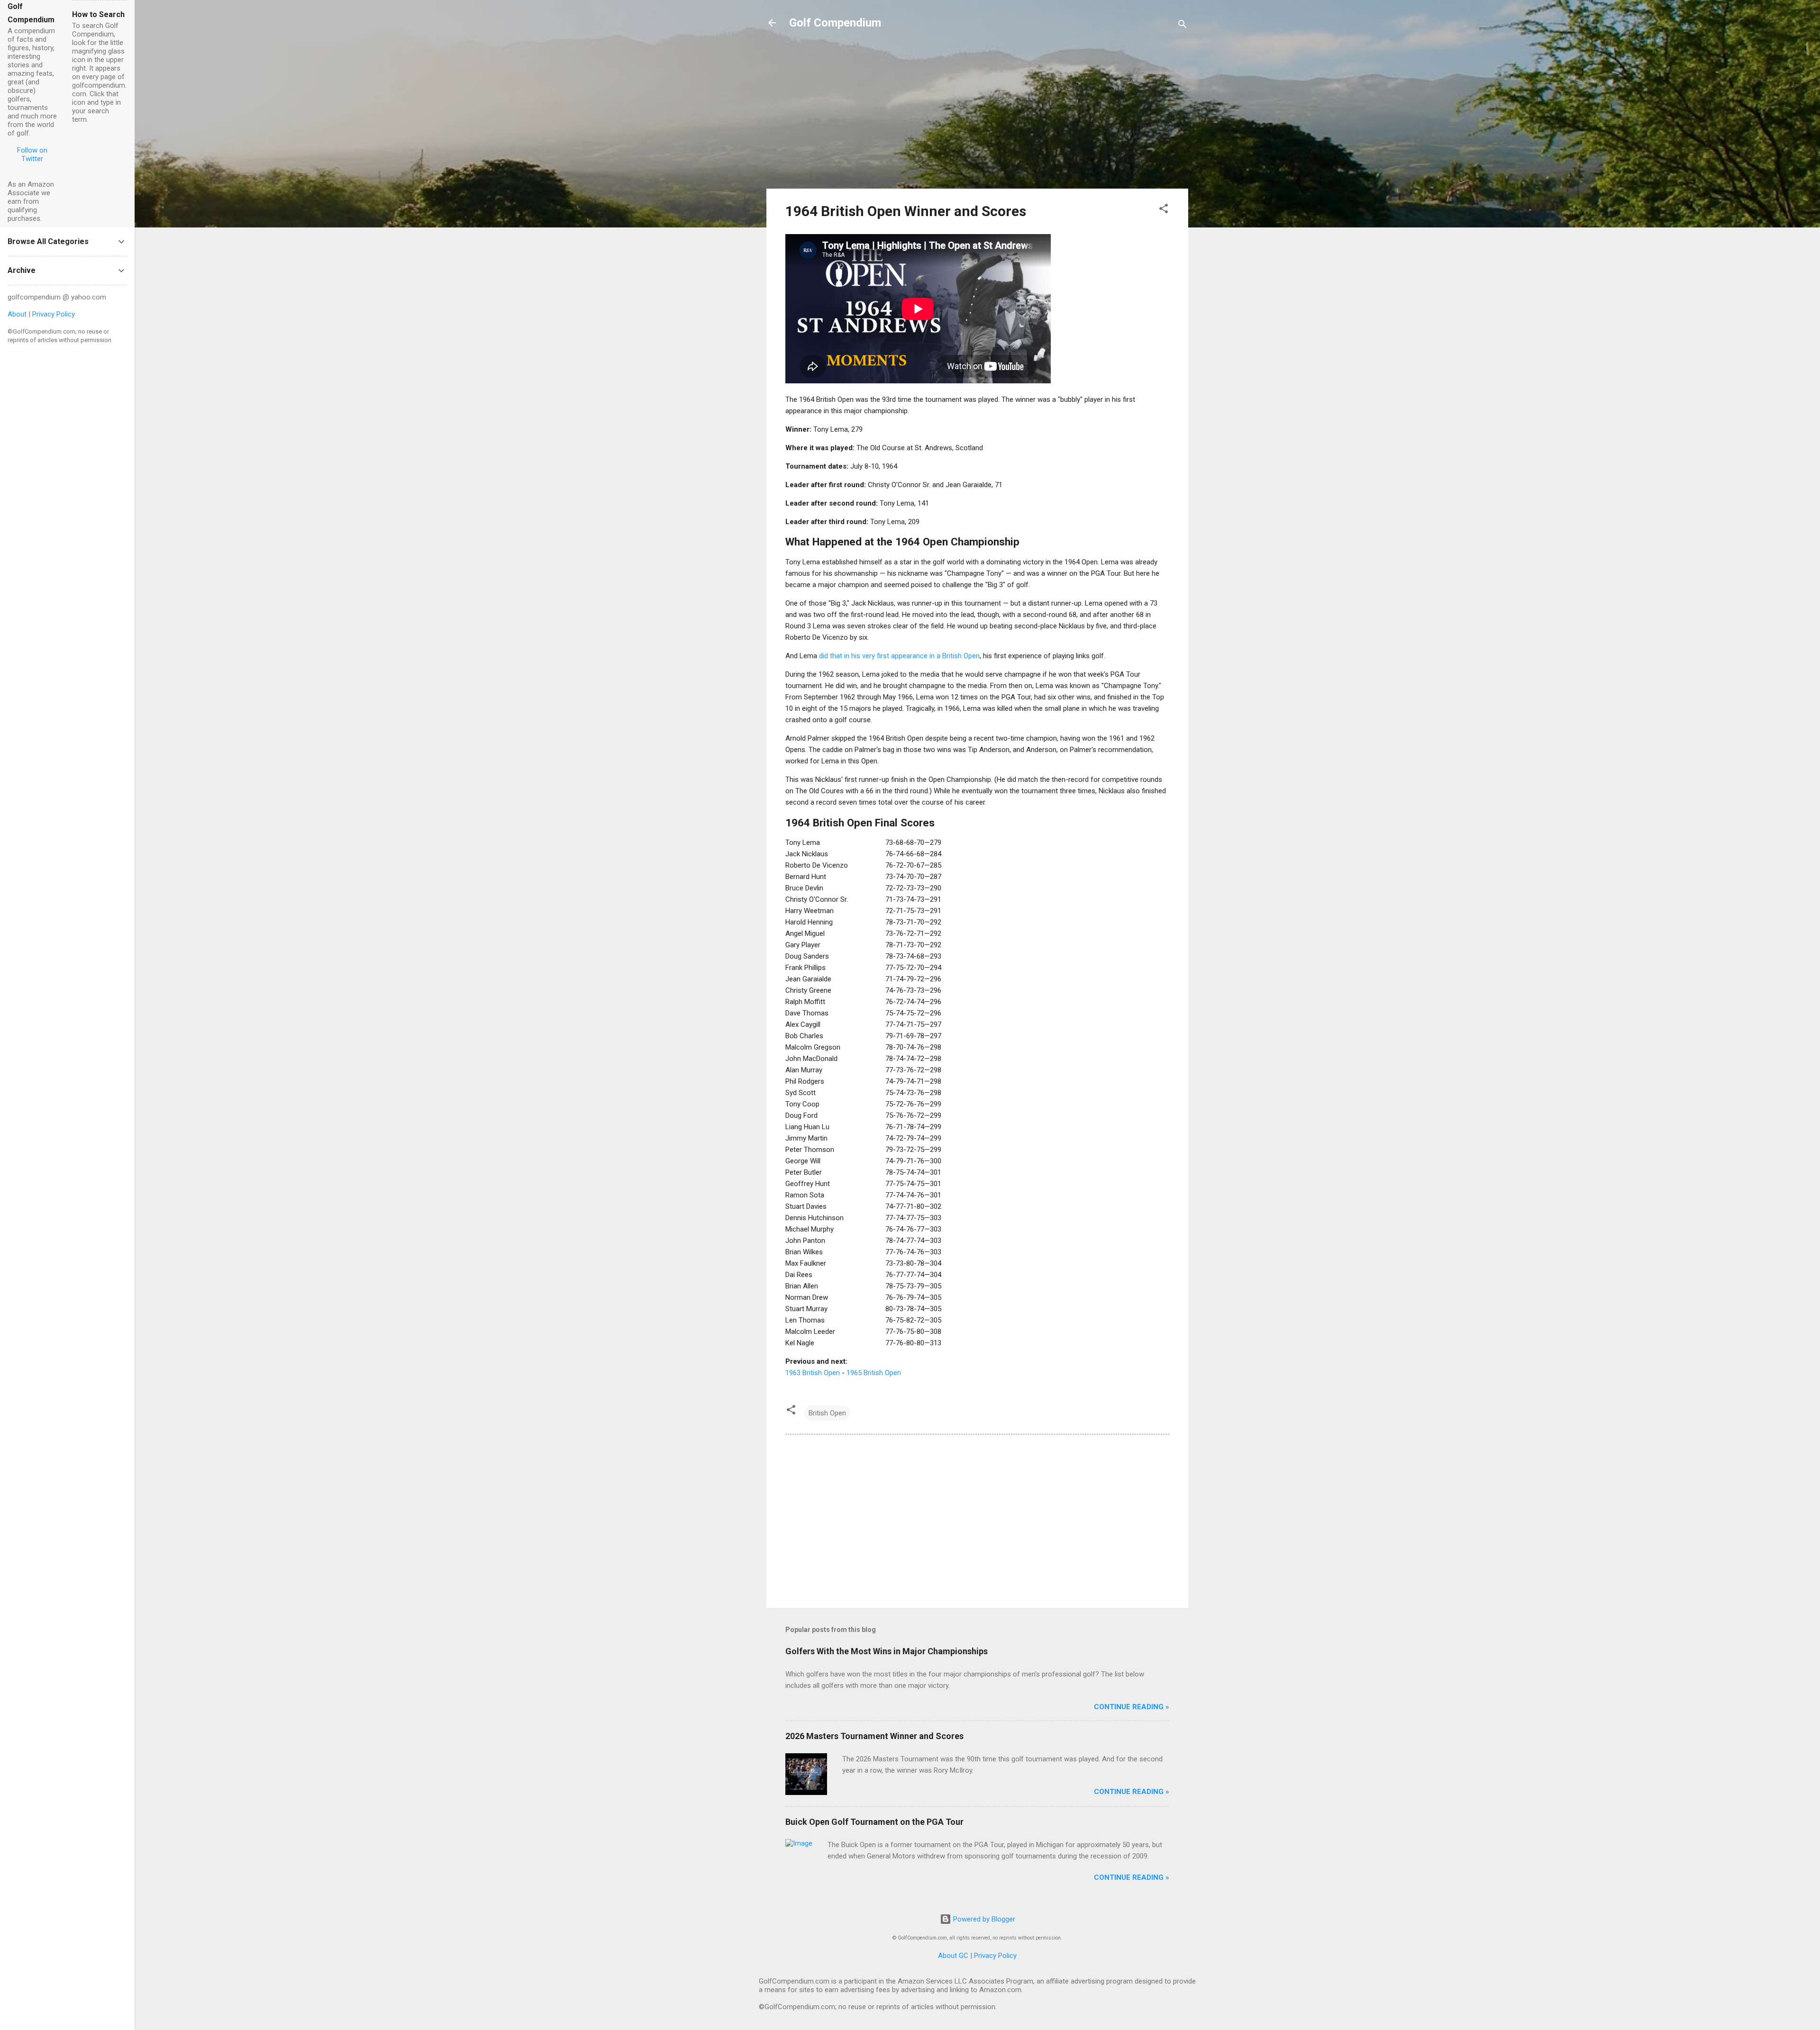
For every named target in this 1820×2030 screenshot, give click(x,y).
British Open (827, 1413)
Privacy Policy (995, 1956)
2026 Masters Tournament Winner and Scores (874, 1736)
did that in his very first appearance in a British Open (899, 656)
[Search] (1183, 26)
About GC (953, 1956)
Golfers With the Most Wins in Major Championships (887, 1651)
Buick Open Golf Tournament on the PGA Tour (874, 1822)
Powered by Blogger (983, 1919)
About (17, 314)
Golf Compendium (835, 23)
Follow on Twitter (32, 154)
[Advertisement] (977, 115)
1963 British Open (813, 1373)
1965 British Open (874, 1373)
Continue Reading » (1132, 1707)
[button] (1164, 210)
